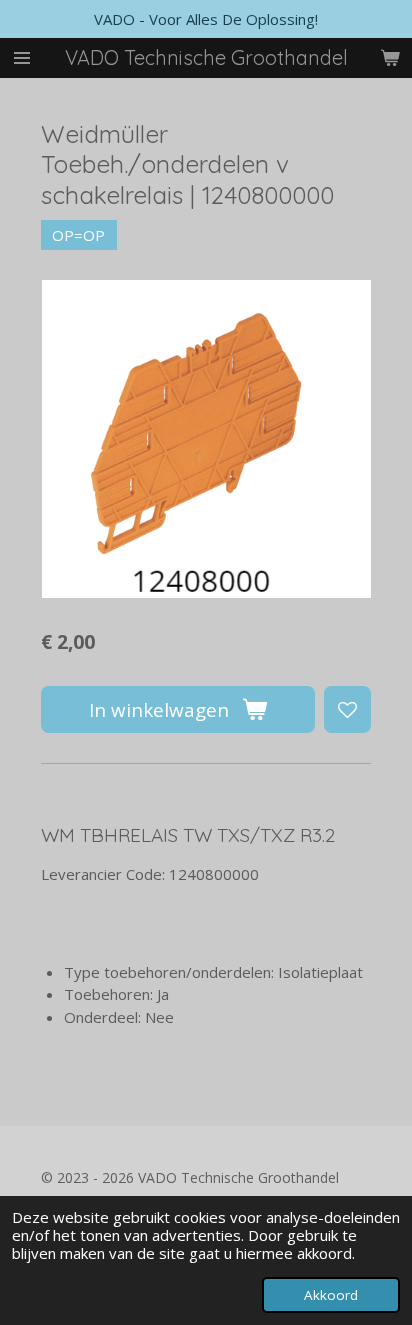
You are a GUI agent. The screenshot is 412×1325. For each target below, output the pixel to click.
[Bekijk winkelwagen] (390, 58)
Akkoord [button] (331, 1295)
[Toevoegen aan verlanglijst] (347, 709)
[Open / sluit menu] (22, 58)
